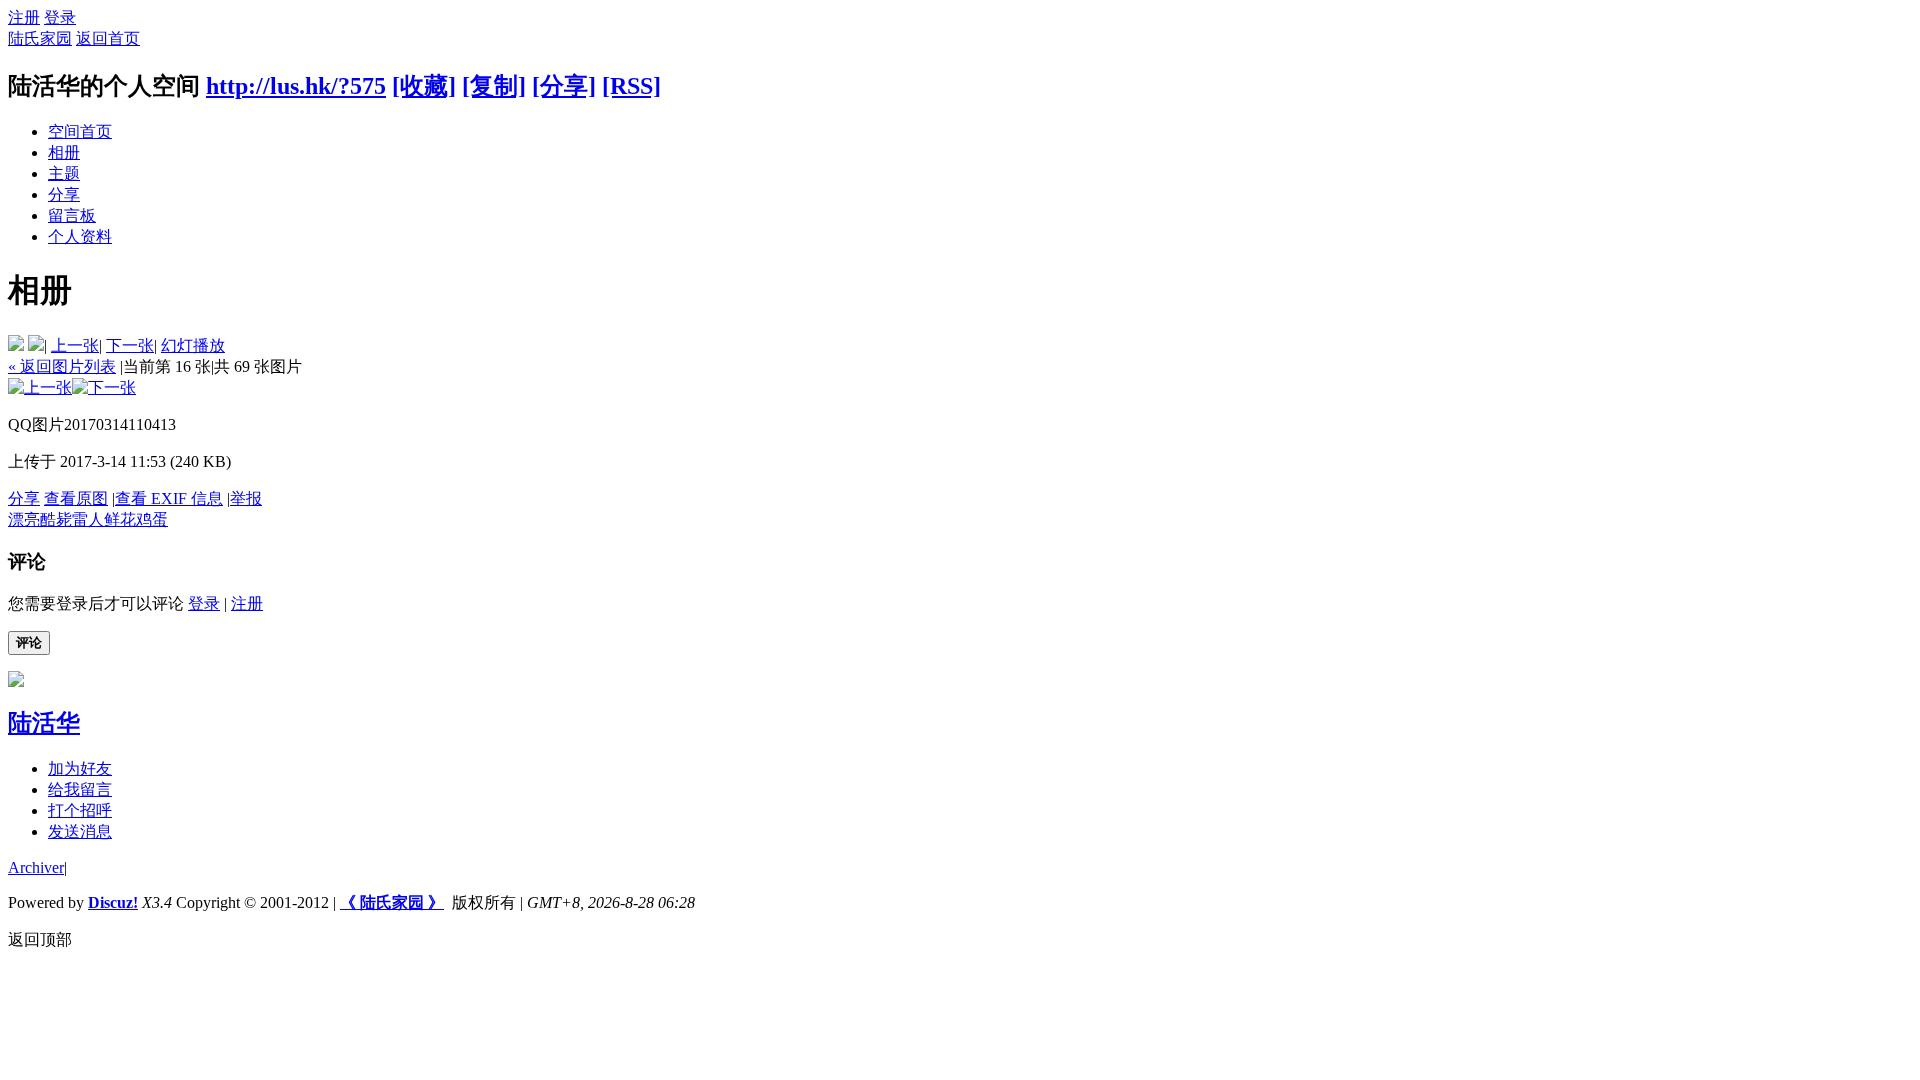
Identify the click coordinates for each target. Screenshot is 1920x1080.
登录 (60, 17)
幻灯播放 (193, 345)
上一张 (75, 345)
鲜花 (120, 519)
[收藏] (424, 86)
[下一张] (104, 387)
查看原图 (76, 498)
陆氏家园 (40, 38)
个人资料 (80, 236)
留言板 (72, 215)
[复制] (494, 86)
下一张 (130, 345)
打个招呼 (80, 810)
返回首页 (108, 38)
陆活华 (44, 723)
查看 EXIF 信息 (169, 498)
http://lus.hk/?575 (296, 86)
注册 (24, 17)
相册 (64, 152)
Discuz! (113, 902)
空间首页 (80, 131)
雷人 (88, 519)
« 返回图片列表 (62, 366)
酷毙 (56, 519)
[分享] (564, 86)
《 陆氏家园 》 (392, 902)
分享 (64, 194)
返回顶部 (40, 939)
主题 (64, 173)
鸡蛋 (152, 519)
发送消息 (80, 831)
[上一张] (40, 387)
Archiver (36, 867)
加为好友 (80, 768)
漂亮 (24, 519)
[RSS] (631, 86)
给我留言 (80, 789)
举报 (246, 498)
